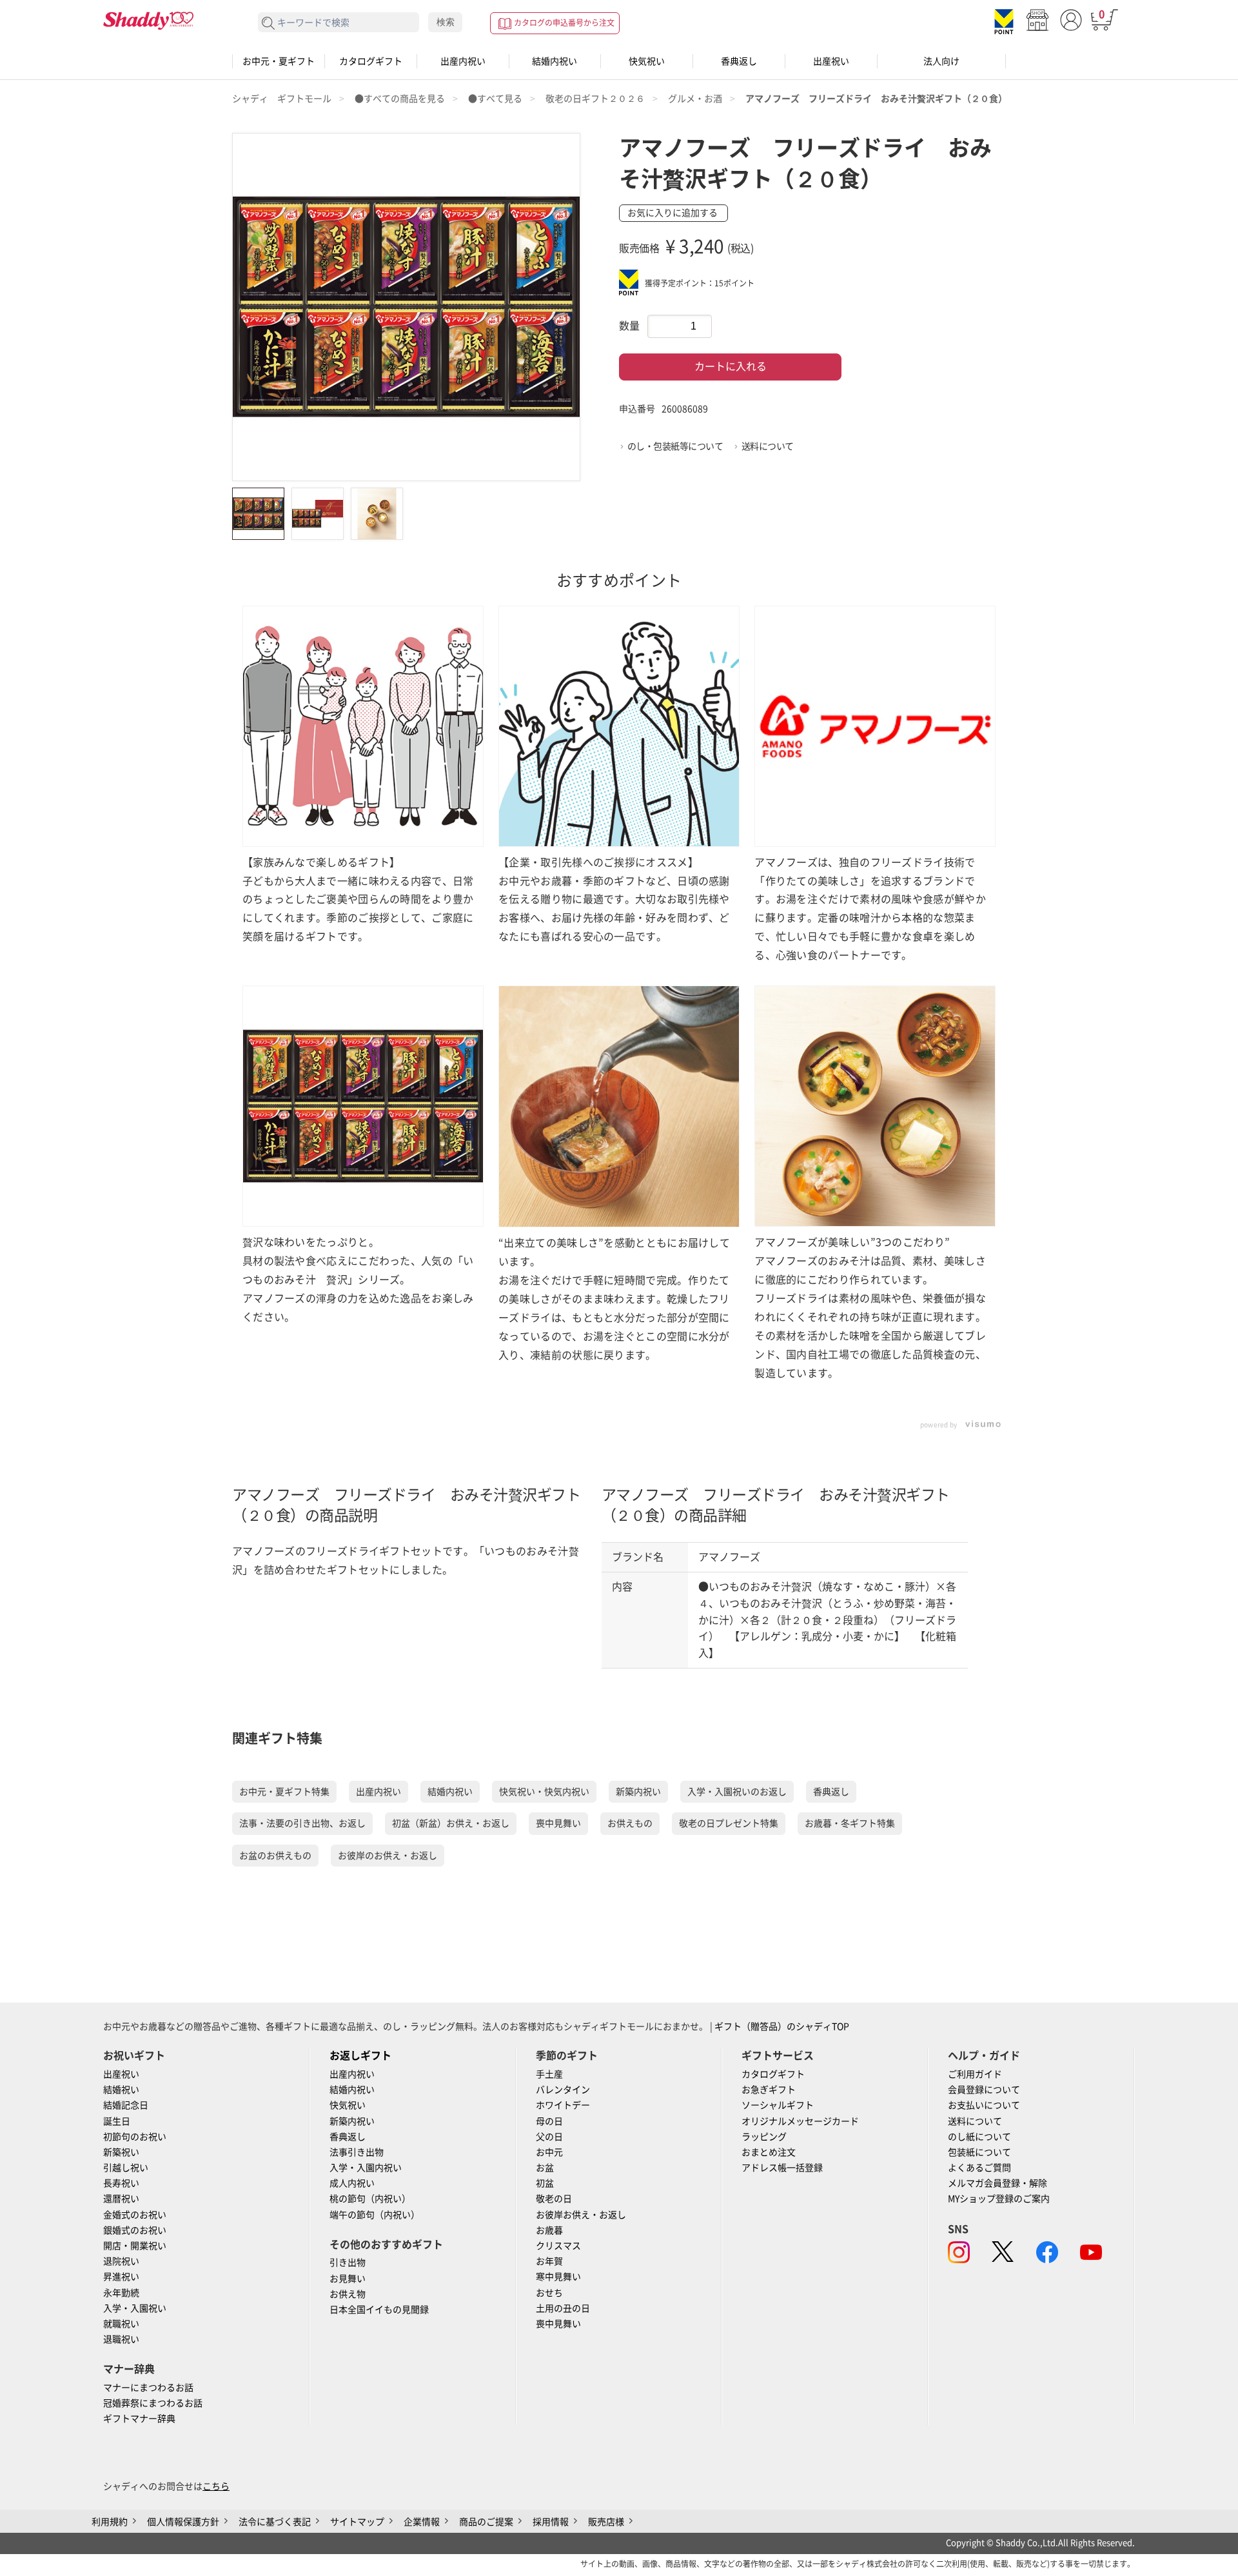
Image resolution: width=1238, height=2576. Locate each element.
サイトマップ (357, 2522)
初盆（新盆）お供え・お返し (451, 1823)
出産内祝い (463, 61)
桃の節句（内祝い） (370, 2199)
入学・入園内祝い (366, 2168)
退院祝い (121, 2261)
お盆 (545, 2168)
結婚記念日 (126, 2105)
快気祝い (647, 61)
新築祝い (121, 2152)
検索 (446, 22)
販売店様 (606, 2522)
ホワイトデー (563, 2105)
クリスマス (558, 2246)
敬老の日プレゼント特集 (729, 1823)
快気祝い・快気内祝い (544, 1792)
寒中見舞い (558, 2277)
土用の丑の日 (563, 2308)
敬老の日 (554, 2199)
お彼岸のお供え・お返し (388, 1856)
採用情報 (551, 2522)
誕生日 (117, 2121)
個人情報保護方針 (183, 2522)
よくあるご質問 (979, 2168)
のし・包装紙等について (675, 446)
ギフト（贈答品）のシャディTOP (782, 2026)
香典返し (739, 61)
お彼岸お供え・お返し (581, 2215)
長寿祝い (121, 2183)
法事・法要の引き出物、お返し (302, 1823)
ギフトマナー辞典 (139, 2419)
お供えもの (630, 1823)
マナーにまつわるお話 (148, 2388)
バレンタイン (563, 2090)
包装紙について (979, 2152)
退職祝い (121, 2339)
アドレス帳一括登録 (782, 2168)
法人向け (941, 61)
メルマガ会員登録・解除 (997, 2183)
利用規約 (110, 2522)
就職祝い (121, 2324)
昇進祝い (121, 2277)
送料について (768, 446)
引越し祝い (126, 2168)
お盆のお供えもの (275, 1856)
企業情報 (422, 2522)
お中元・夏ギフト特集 (284, 1792)
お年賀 (549, 2261)
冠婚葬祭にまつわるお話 (153, 2403)
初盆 (545, 2183)
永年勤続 (121, 2293)
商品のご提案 (486, 2522)
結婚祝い (121, 2090)
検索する (269, 24)
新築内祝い (638, 1792)
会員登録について (984, 2090)
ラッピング (764, 2137)
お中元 (549, 2152)
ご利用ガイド (975, 2074)
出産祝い (831, 61)
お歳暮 (549, 2230)
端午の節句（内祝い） (375, 2215)
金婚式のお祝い (135, 2215)
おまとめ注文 (769, 2152)
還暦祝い (121, 2199)
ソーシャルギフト (778, 2105)
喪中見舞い (558, 1823)
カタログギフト (371, 61)
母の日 (549, 2121)
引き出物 (348, 2263)
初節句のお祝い (135, 2137)
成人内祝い (352, 2183)
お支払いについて (984, 2105)
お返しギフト (360, 2056)
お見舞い (348, 2279)
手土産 (549, 2074)
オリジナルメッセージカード (800, 2121)
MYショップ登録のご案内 (999, 2199)
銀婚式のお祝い (135, 2230)
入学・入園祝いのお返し (737, 1792)
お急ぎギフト (769, 2090)
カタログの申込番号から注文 (564, 23)
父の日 (549, 2137)
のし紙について (979, 2137)
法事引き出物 (357, 2152)
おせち (549, 2293)
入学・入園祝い (135, 2308)
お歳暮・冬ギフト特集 (850, 1823)
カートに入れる (731, 366)
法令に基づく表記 (275, 2522)
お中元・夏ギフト (279, 61)
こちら (216, 2486)
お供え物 (348, 2294)
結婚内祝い (555, 61)
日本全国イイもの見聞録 (379, 2310)
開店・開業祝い (135, 2246)
